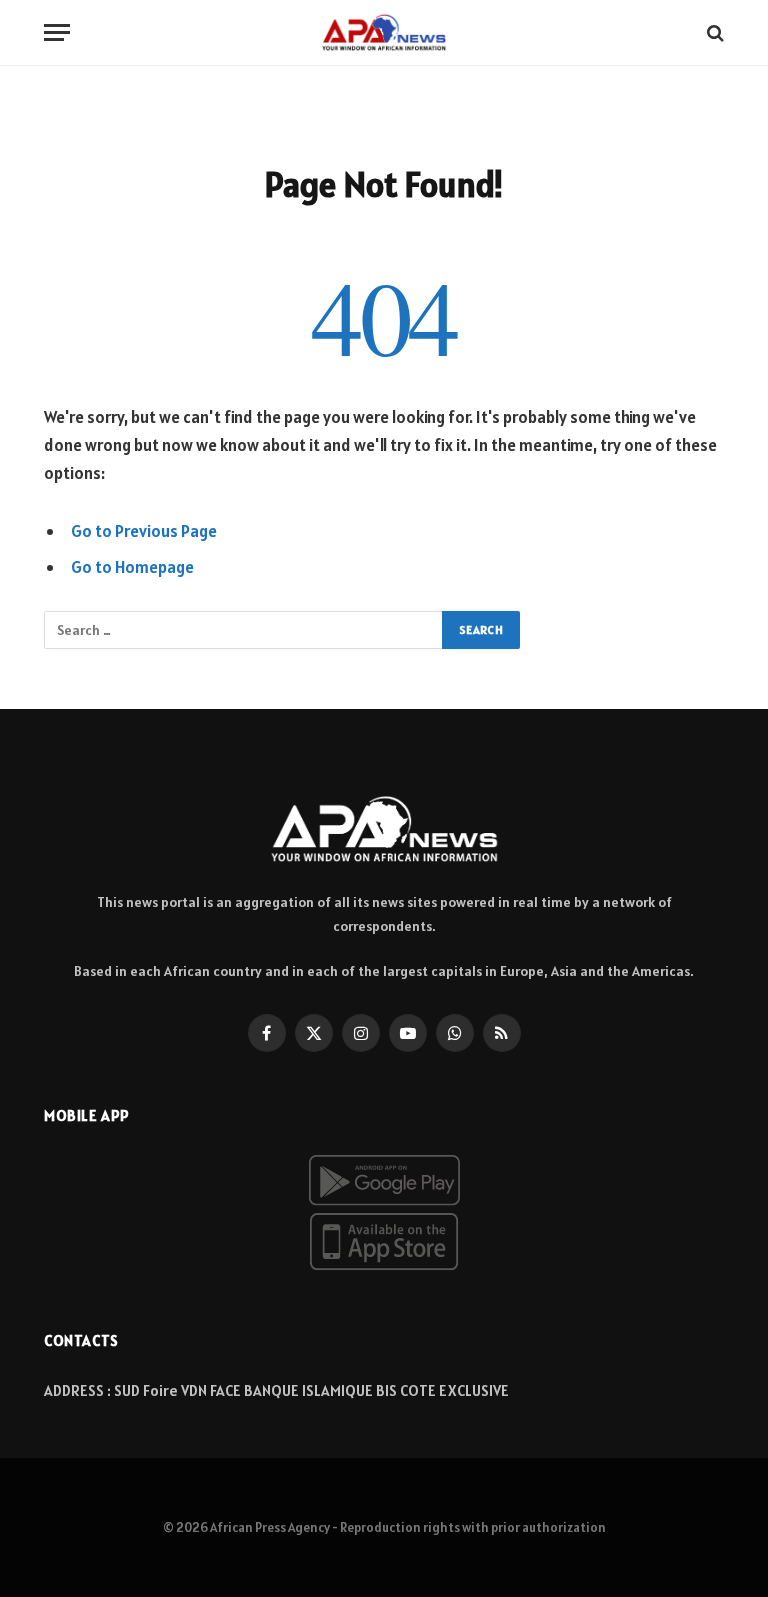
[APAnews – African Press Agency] (384, 32)
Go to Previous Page (144, 531)
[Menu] (57, 32)
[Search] (713, 32)
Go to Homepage (132, 567)
